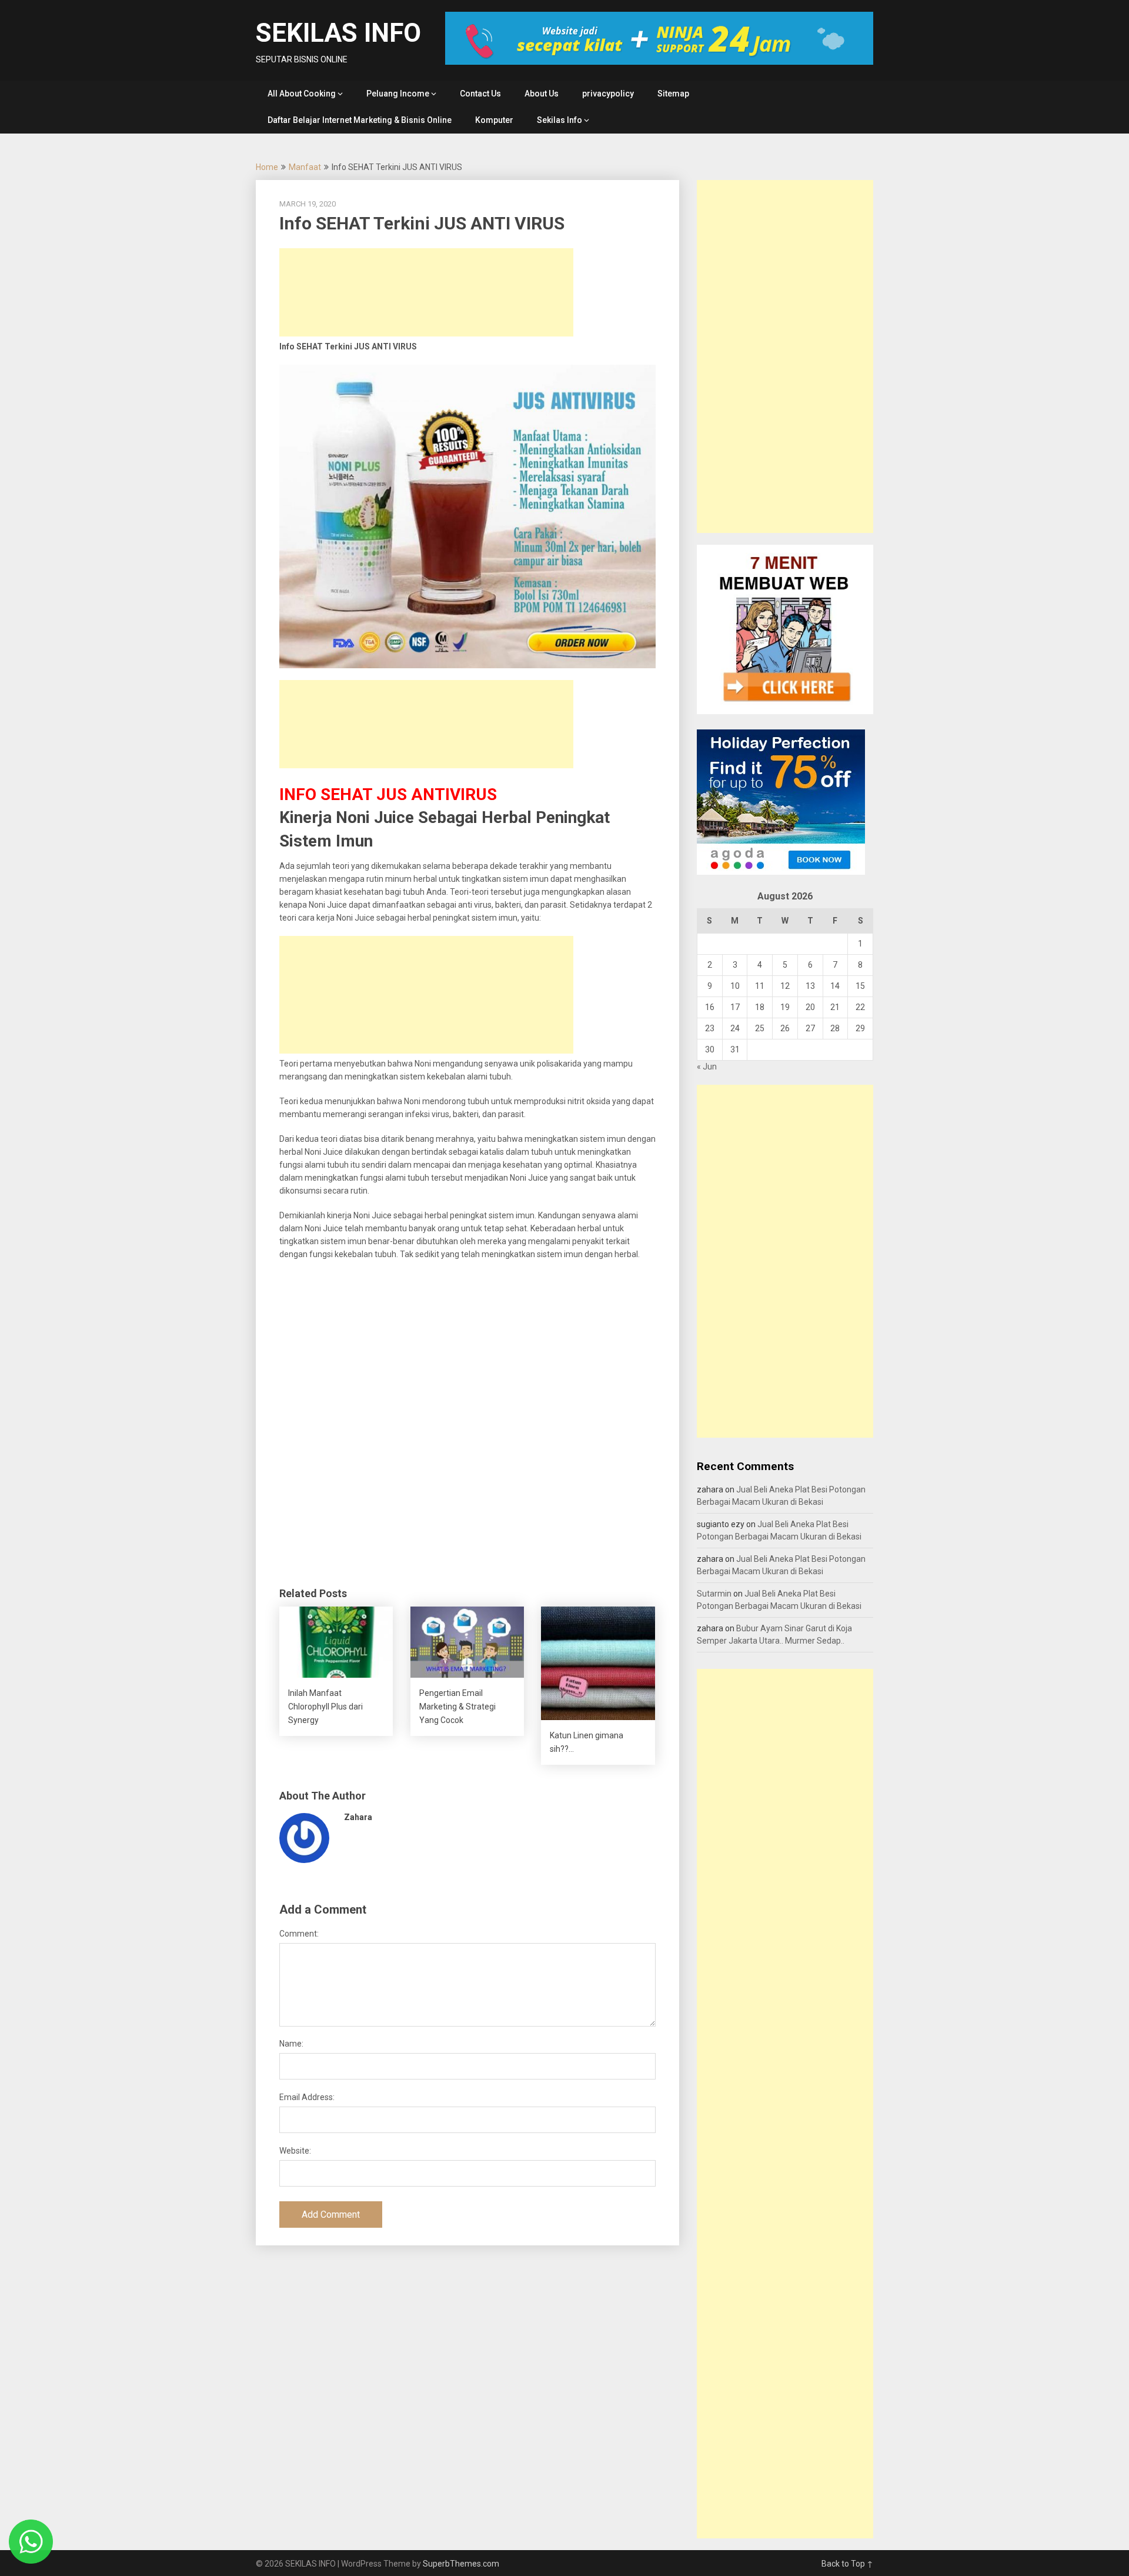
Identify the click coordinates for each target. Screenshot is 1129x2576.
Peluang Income (398, 94)
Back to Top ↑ (847, 2564)
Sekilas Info (560, 120)
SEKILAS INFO (338, 33)
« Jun (707, 1067)
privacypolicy (608, 94)
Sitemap (673, 94)
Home (267, 167)
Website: (295, 2151)
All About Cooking (302, 94)
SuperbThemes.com (461, 2564)
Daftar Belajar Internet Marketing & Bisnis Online (360, 120)
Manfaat (305, 167)
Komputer (494, 120)
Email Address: (307, 2097)
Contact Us (480, 94)
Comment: (299, 1934)
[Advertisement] (426, 292)
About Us (542, 94)
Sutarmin (714, 1594)
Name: (291, 2044)
